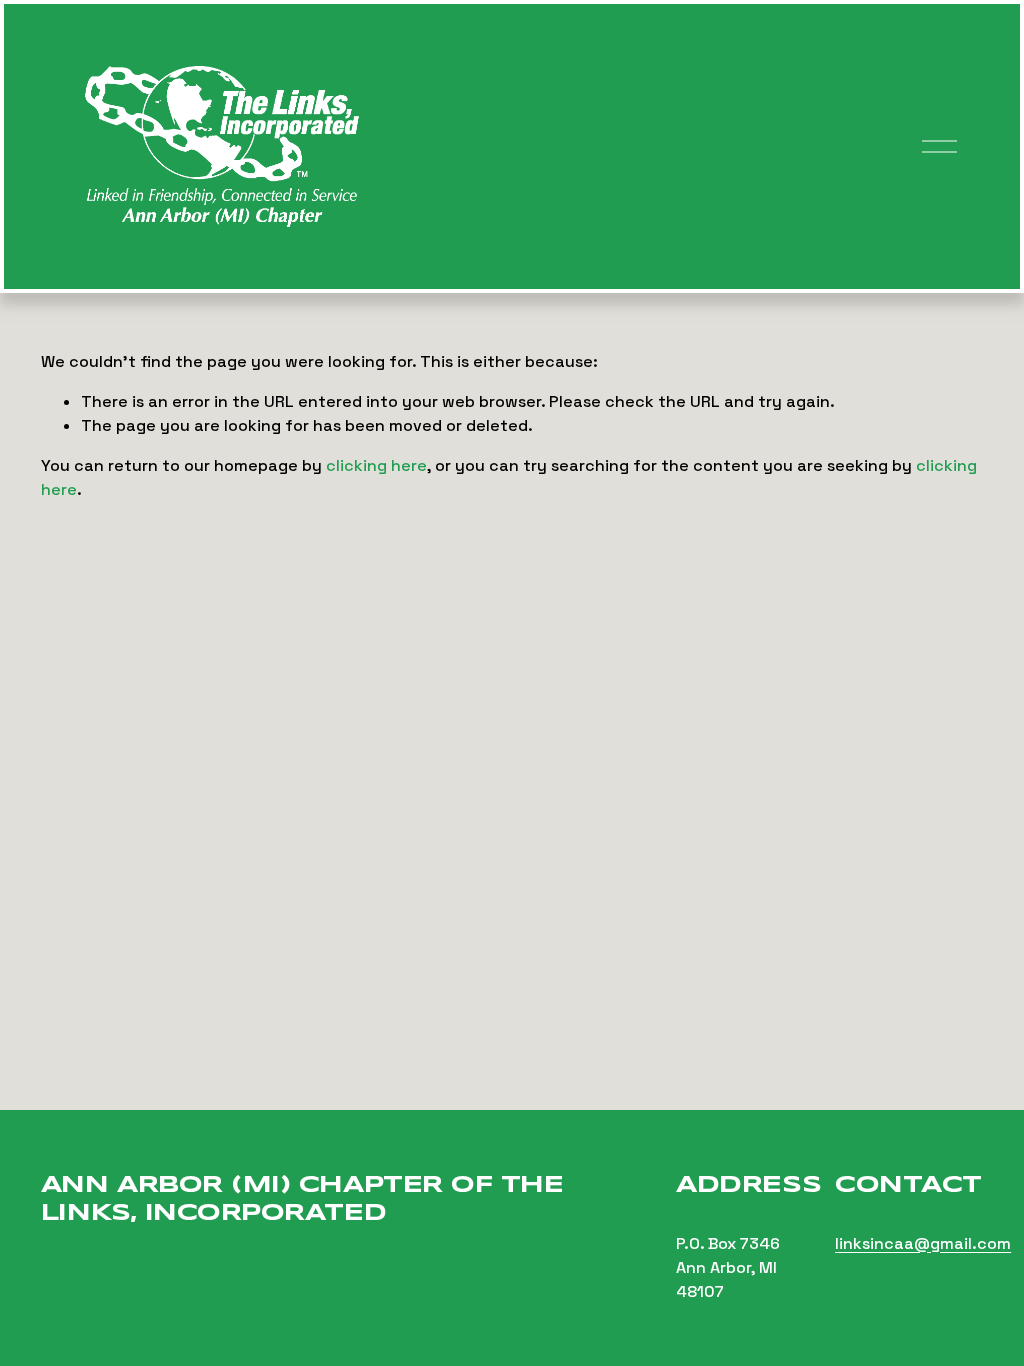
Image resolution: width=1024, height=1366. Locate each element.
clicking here (376, 465)
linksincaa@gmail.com (923, 1243)
